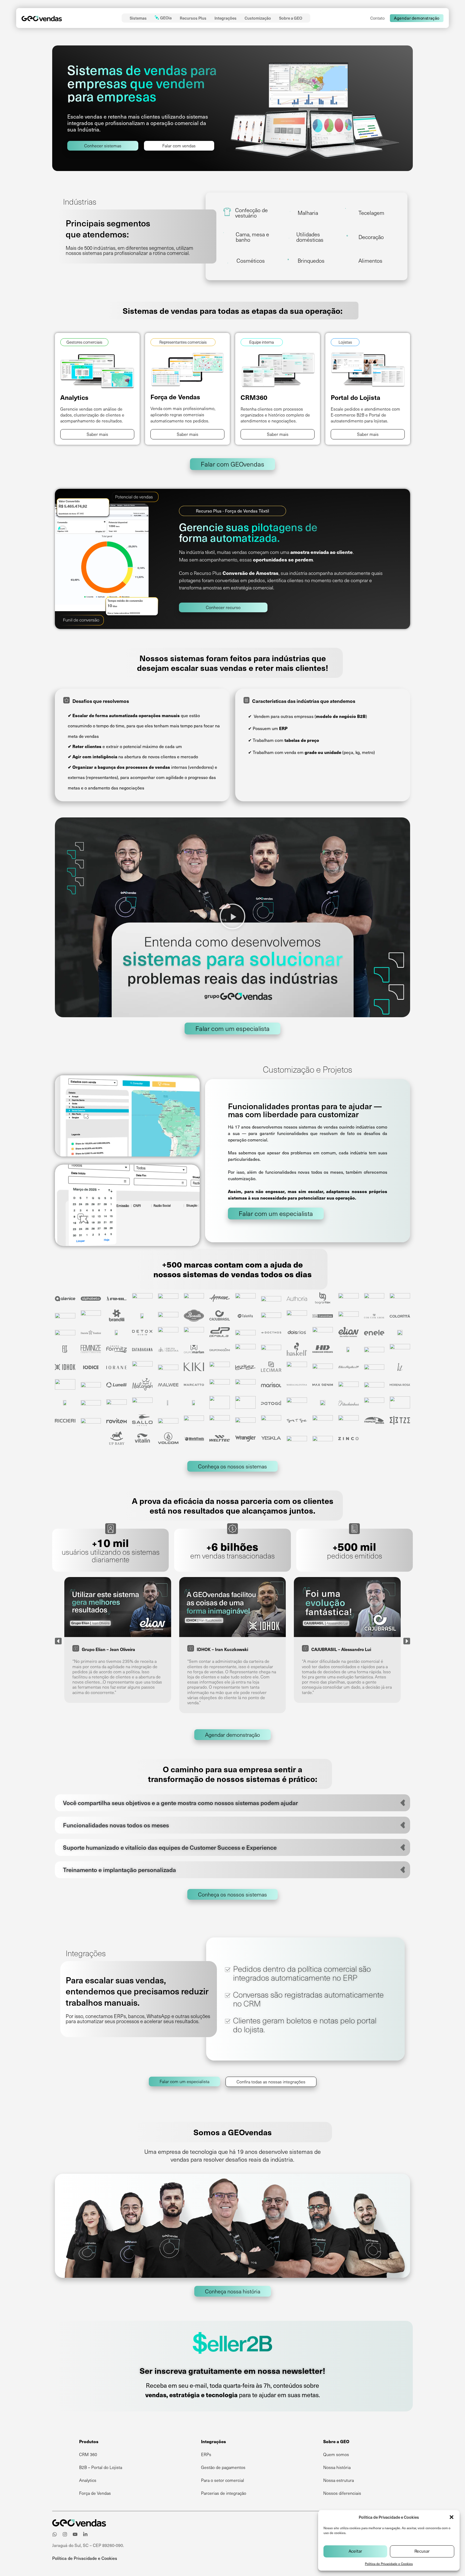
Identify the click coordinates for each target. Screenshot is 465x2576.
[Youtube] (75, 2534)
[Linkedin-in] (85, 2534)
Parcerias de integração (224, 2493)
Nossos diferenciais (342, 2493)
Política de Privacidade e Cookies (389, 2564)
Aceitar (355, 2551)
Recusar (422, 2551)
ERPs (206, 2454)
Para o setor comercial (223, 2480)
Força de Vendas (95, 2493)
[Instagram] (65, 2534)
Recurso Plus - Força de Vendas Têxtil (232, 511)
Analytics (88, 2480)
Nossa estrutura (339, 2480)
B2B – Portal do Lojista (101, 2467)
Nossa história (337, 2467)
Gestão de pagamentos (223, 2467)
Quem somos (336, 2454)
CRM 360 (88, 2454)
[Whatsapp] (55, 2534)
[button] (452, 2517)
